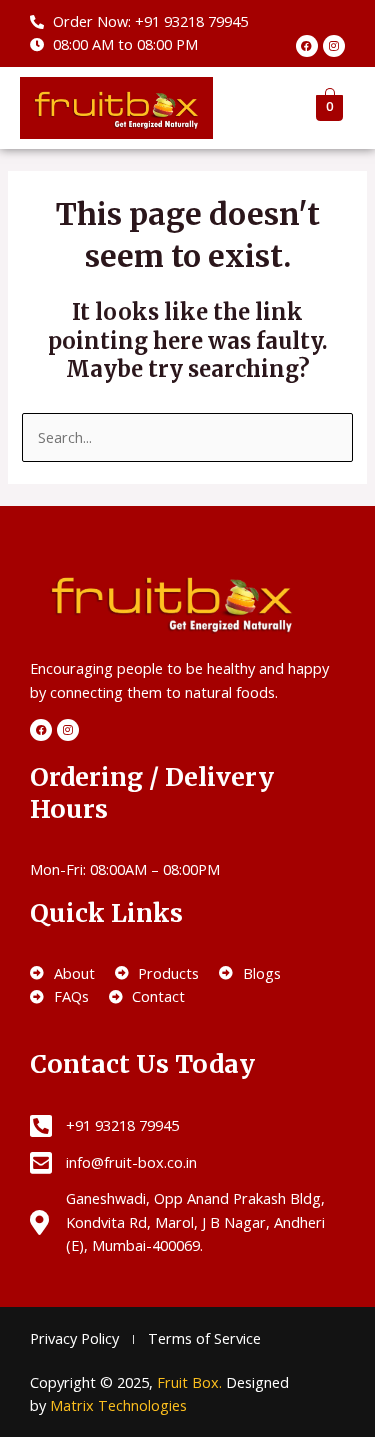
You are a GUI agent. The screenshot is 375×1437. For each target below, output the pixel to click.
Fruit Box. (191, 1382)
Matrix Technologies (118, 1405)
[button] (259, 108)
